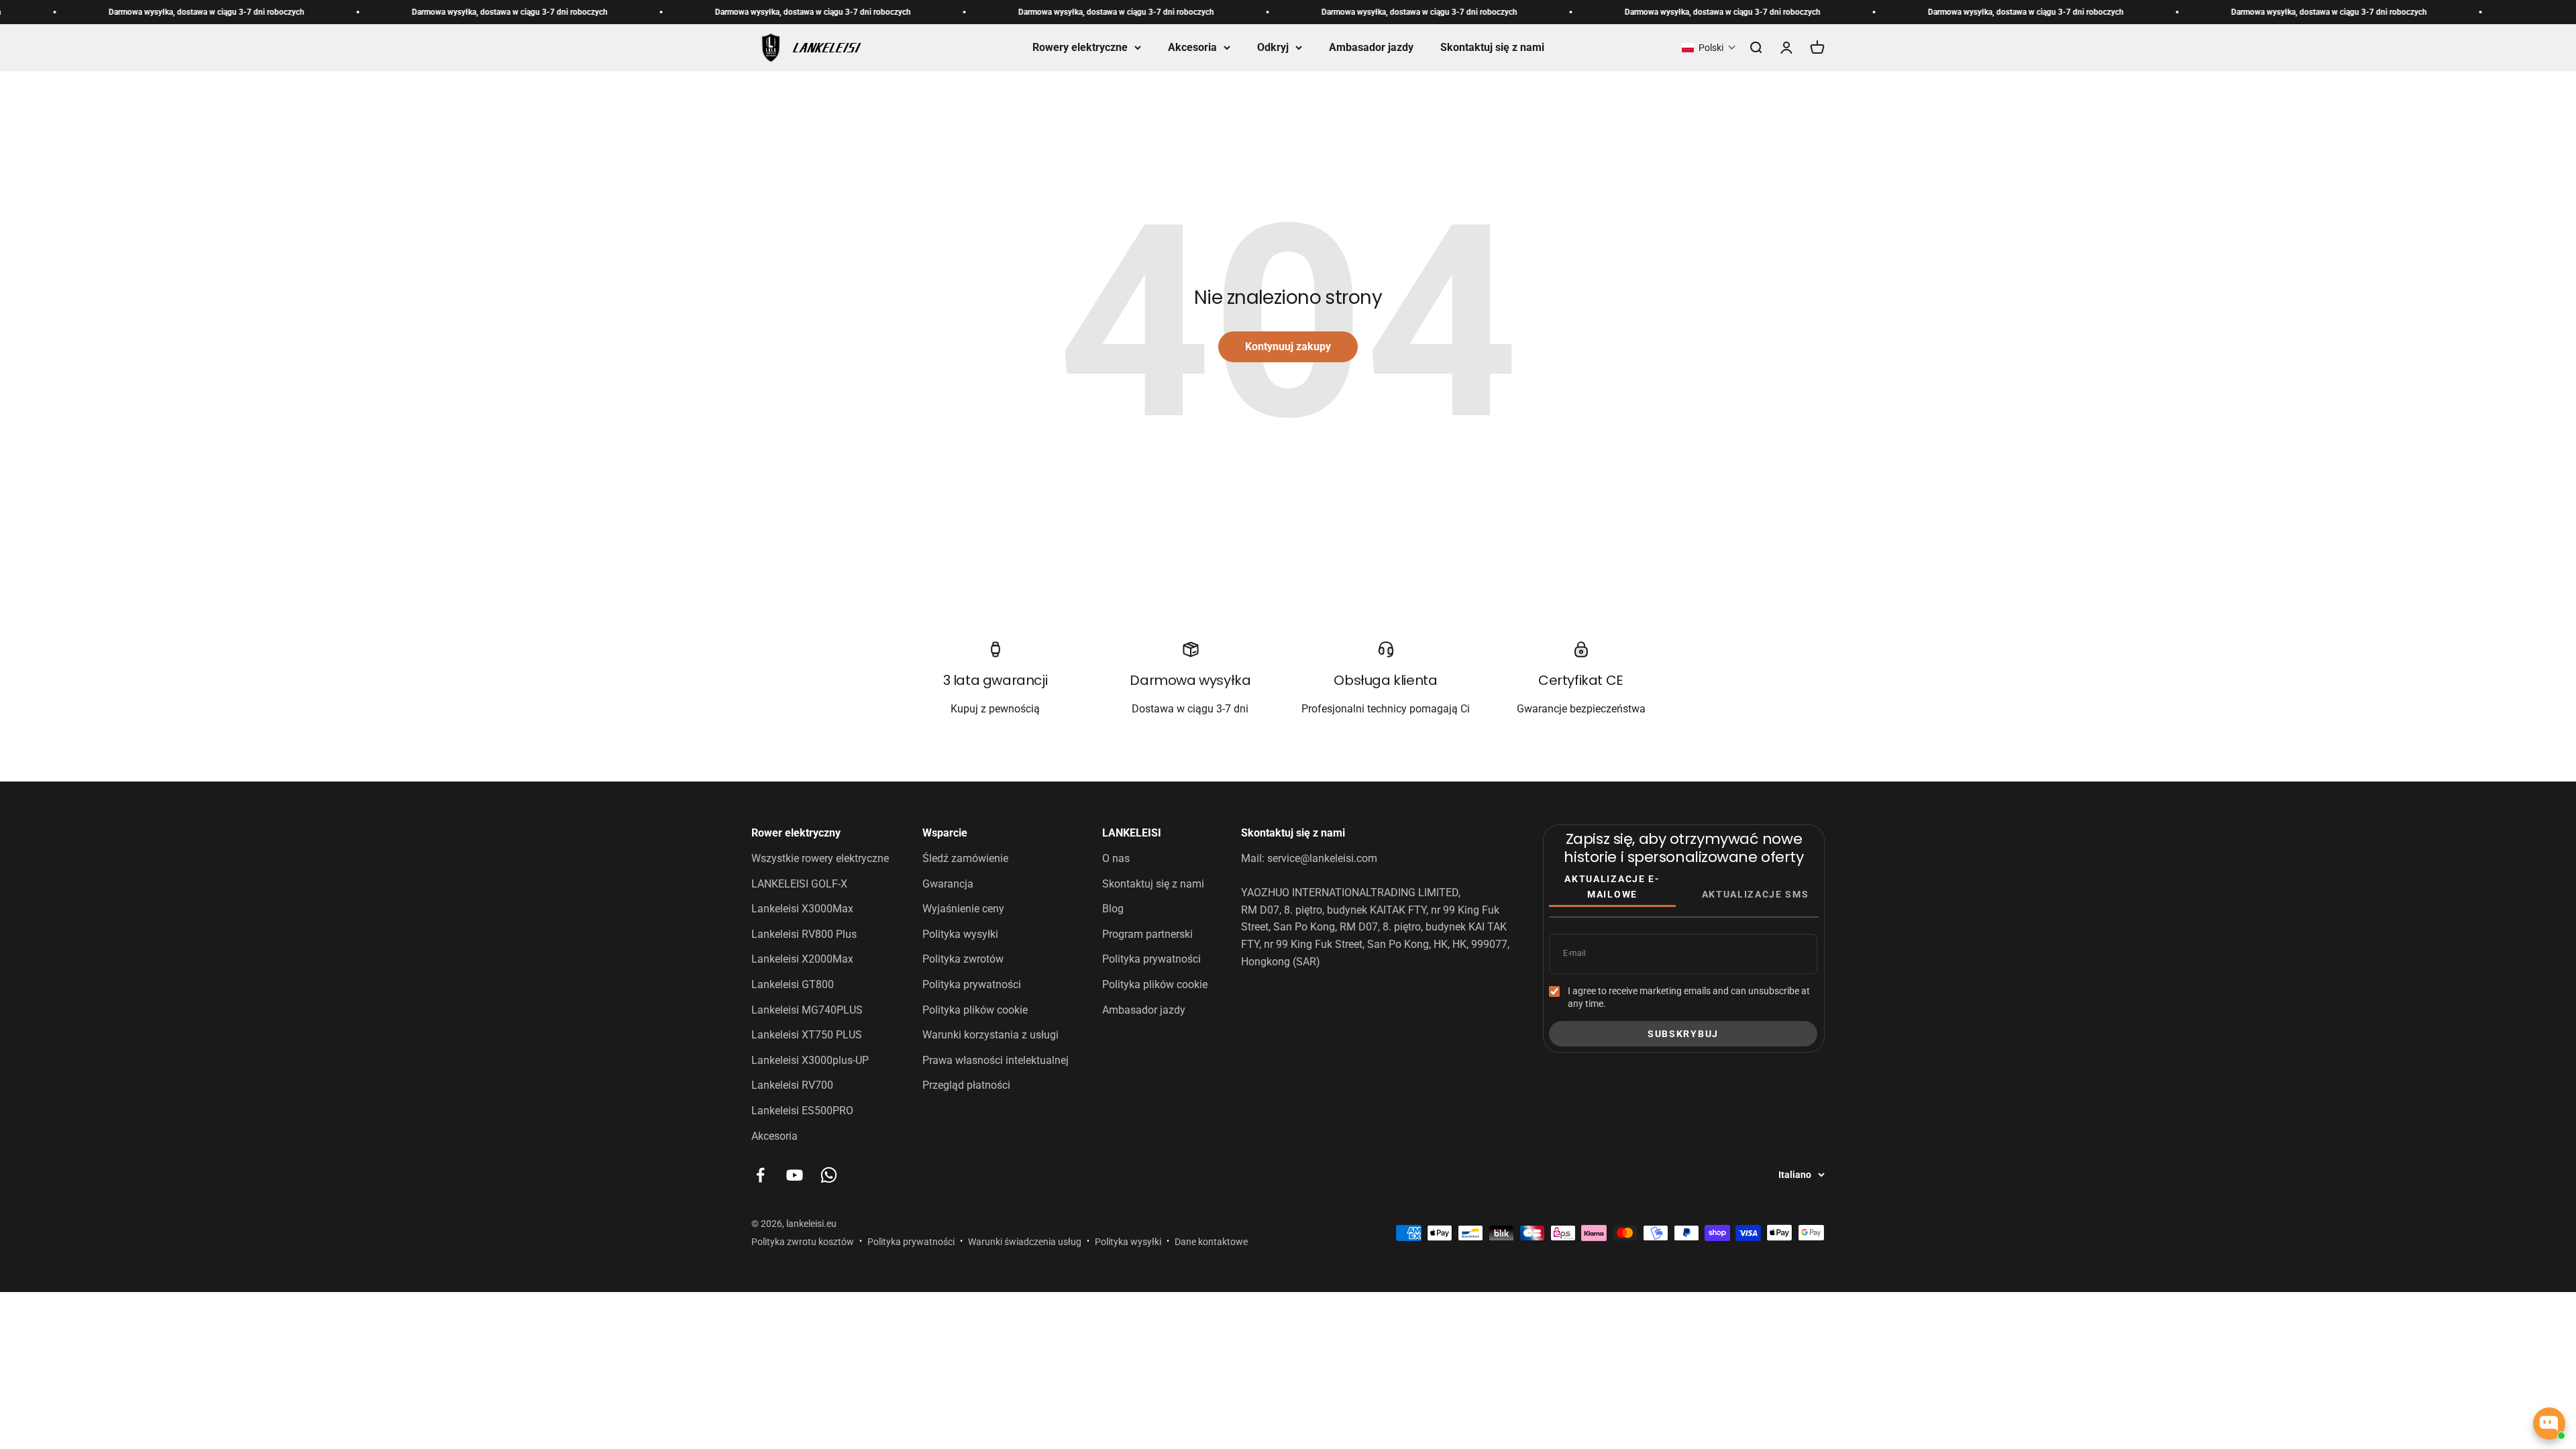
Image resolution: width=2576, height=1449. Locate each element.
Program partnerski (1147, 934)
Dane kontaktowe (1211, 1242)
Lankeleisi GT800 (793, 984)
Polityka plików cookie (975, 1010)
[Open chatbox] (2549, 1424)
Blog (1113, 909)
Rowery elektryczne (1080, 47)
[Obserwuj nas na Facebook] (760, 1175)
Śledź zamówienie (965, 858)
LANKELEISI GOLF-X (799, 884)
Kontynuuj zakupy (1288, 346)
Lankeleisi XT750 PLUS (807, 1035)
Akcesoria (1192, 47)
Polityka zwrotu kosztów (803, 1242)
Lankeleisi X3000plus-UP (810, 1060)
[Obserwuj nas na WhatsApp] (829, 1175)
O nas (1116, 858)
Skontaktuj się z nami (1492, 47)
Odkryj (1273, 47)
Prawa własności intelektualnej (996, 1060)
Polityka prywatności (972, 984)
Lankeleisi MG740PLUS (807, 1010)
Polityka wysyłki (960, 934)
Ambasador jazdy (1371, 47)
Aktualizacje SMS (1756, 894)
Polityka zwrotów (963, 959)
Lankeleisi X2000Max (802, 959)
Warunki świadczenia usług (1025, 1242)
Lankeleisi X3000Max (802, 909)
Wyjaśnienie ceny (963, 909)
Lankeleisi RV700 (792, 1085)
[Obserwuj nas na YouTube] (795, 1175)
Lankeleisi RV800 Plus (804, 934)
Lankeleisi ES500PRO (802, 1111)
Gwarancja (948, 884)
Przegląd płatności (966, 1085)
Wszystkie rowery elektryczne (820, 858)
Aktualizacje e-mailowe (1612, 886)
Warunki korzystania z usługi (990, 1035)
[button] (1709, 48)
